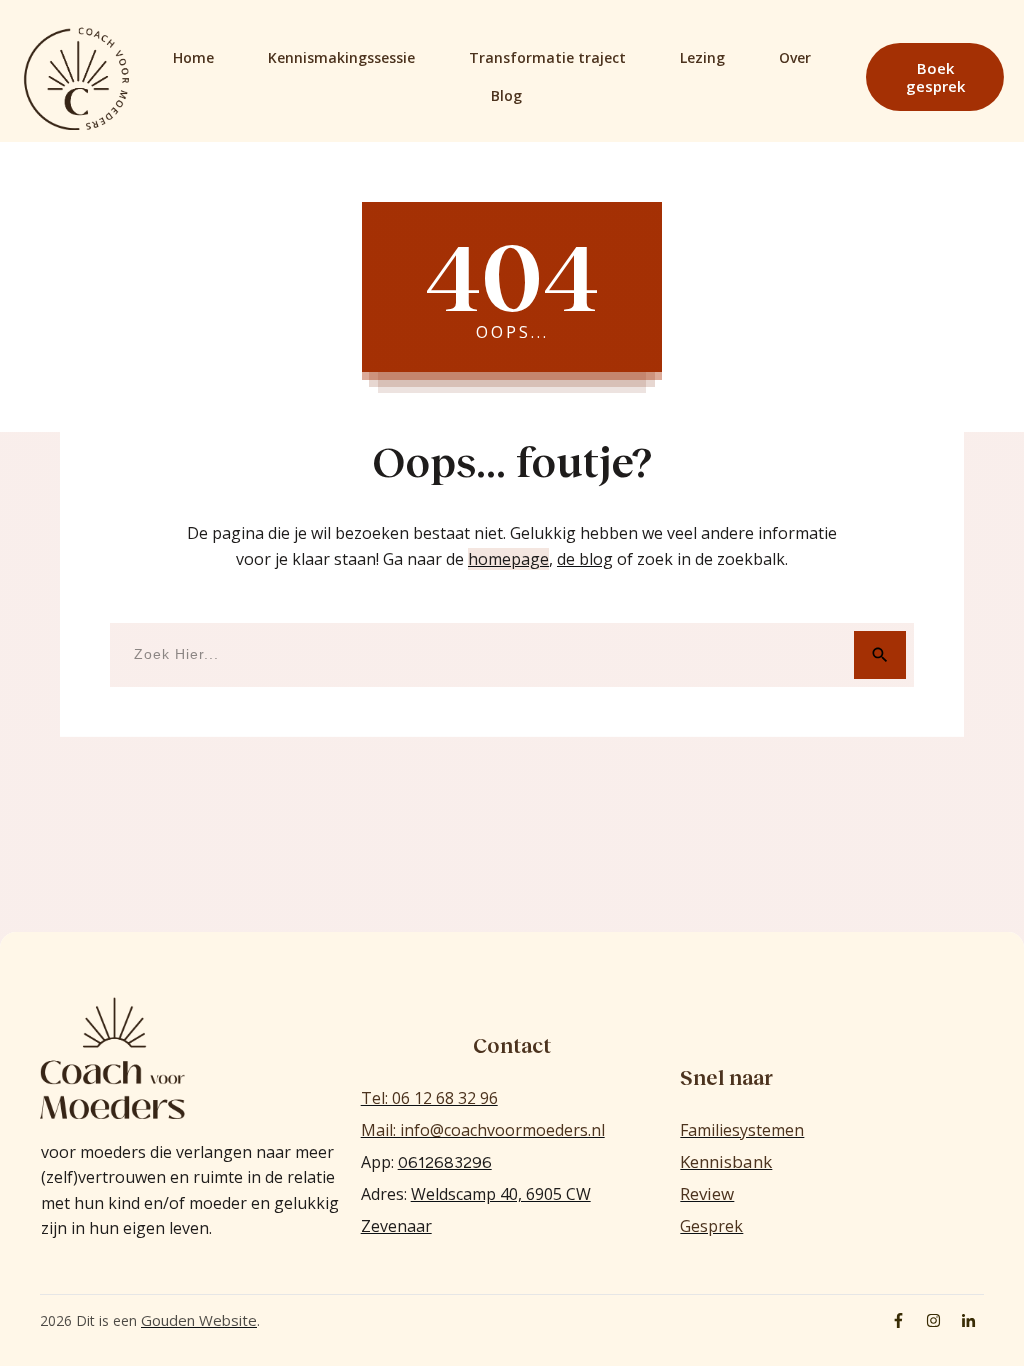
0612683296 (445, 1162)
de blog (585, 559)
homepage (508, 559)
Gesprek (711, 1226)
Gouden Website (199, 1320)
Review (707, 1193)
